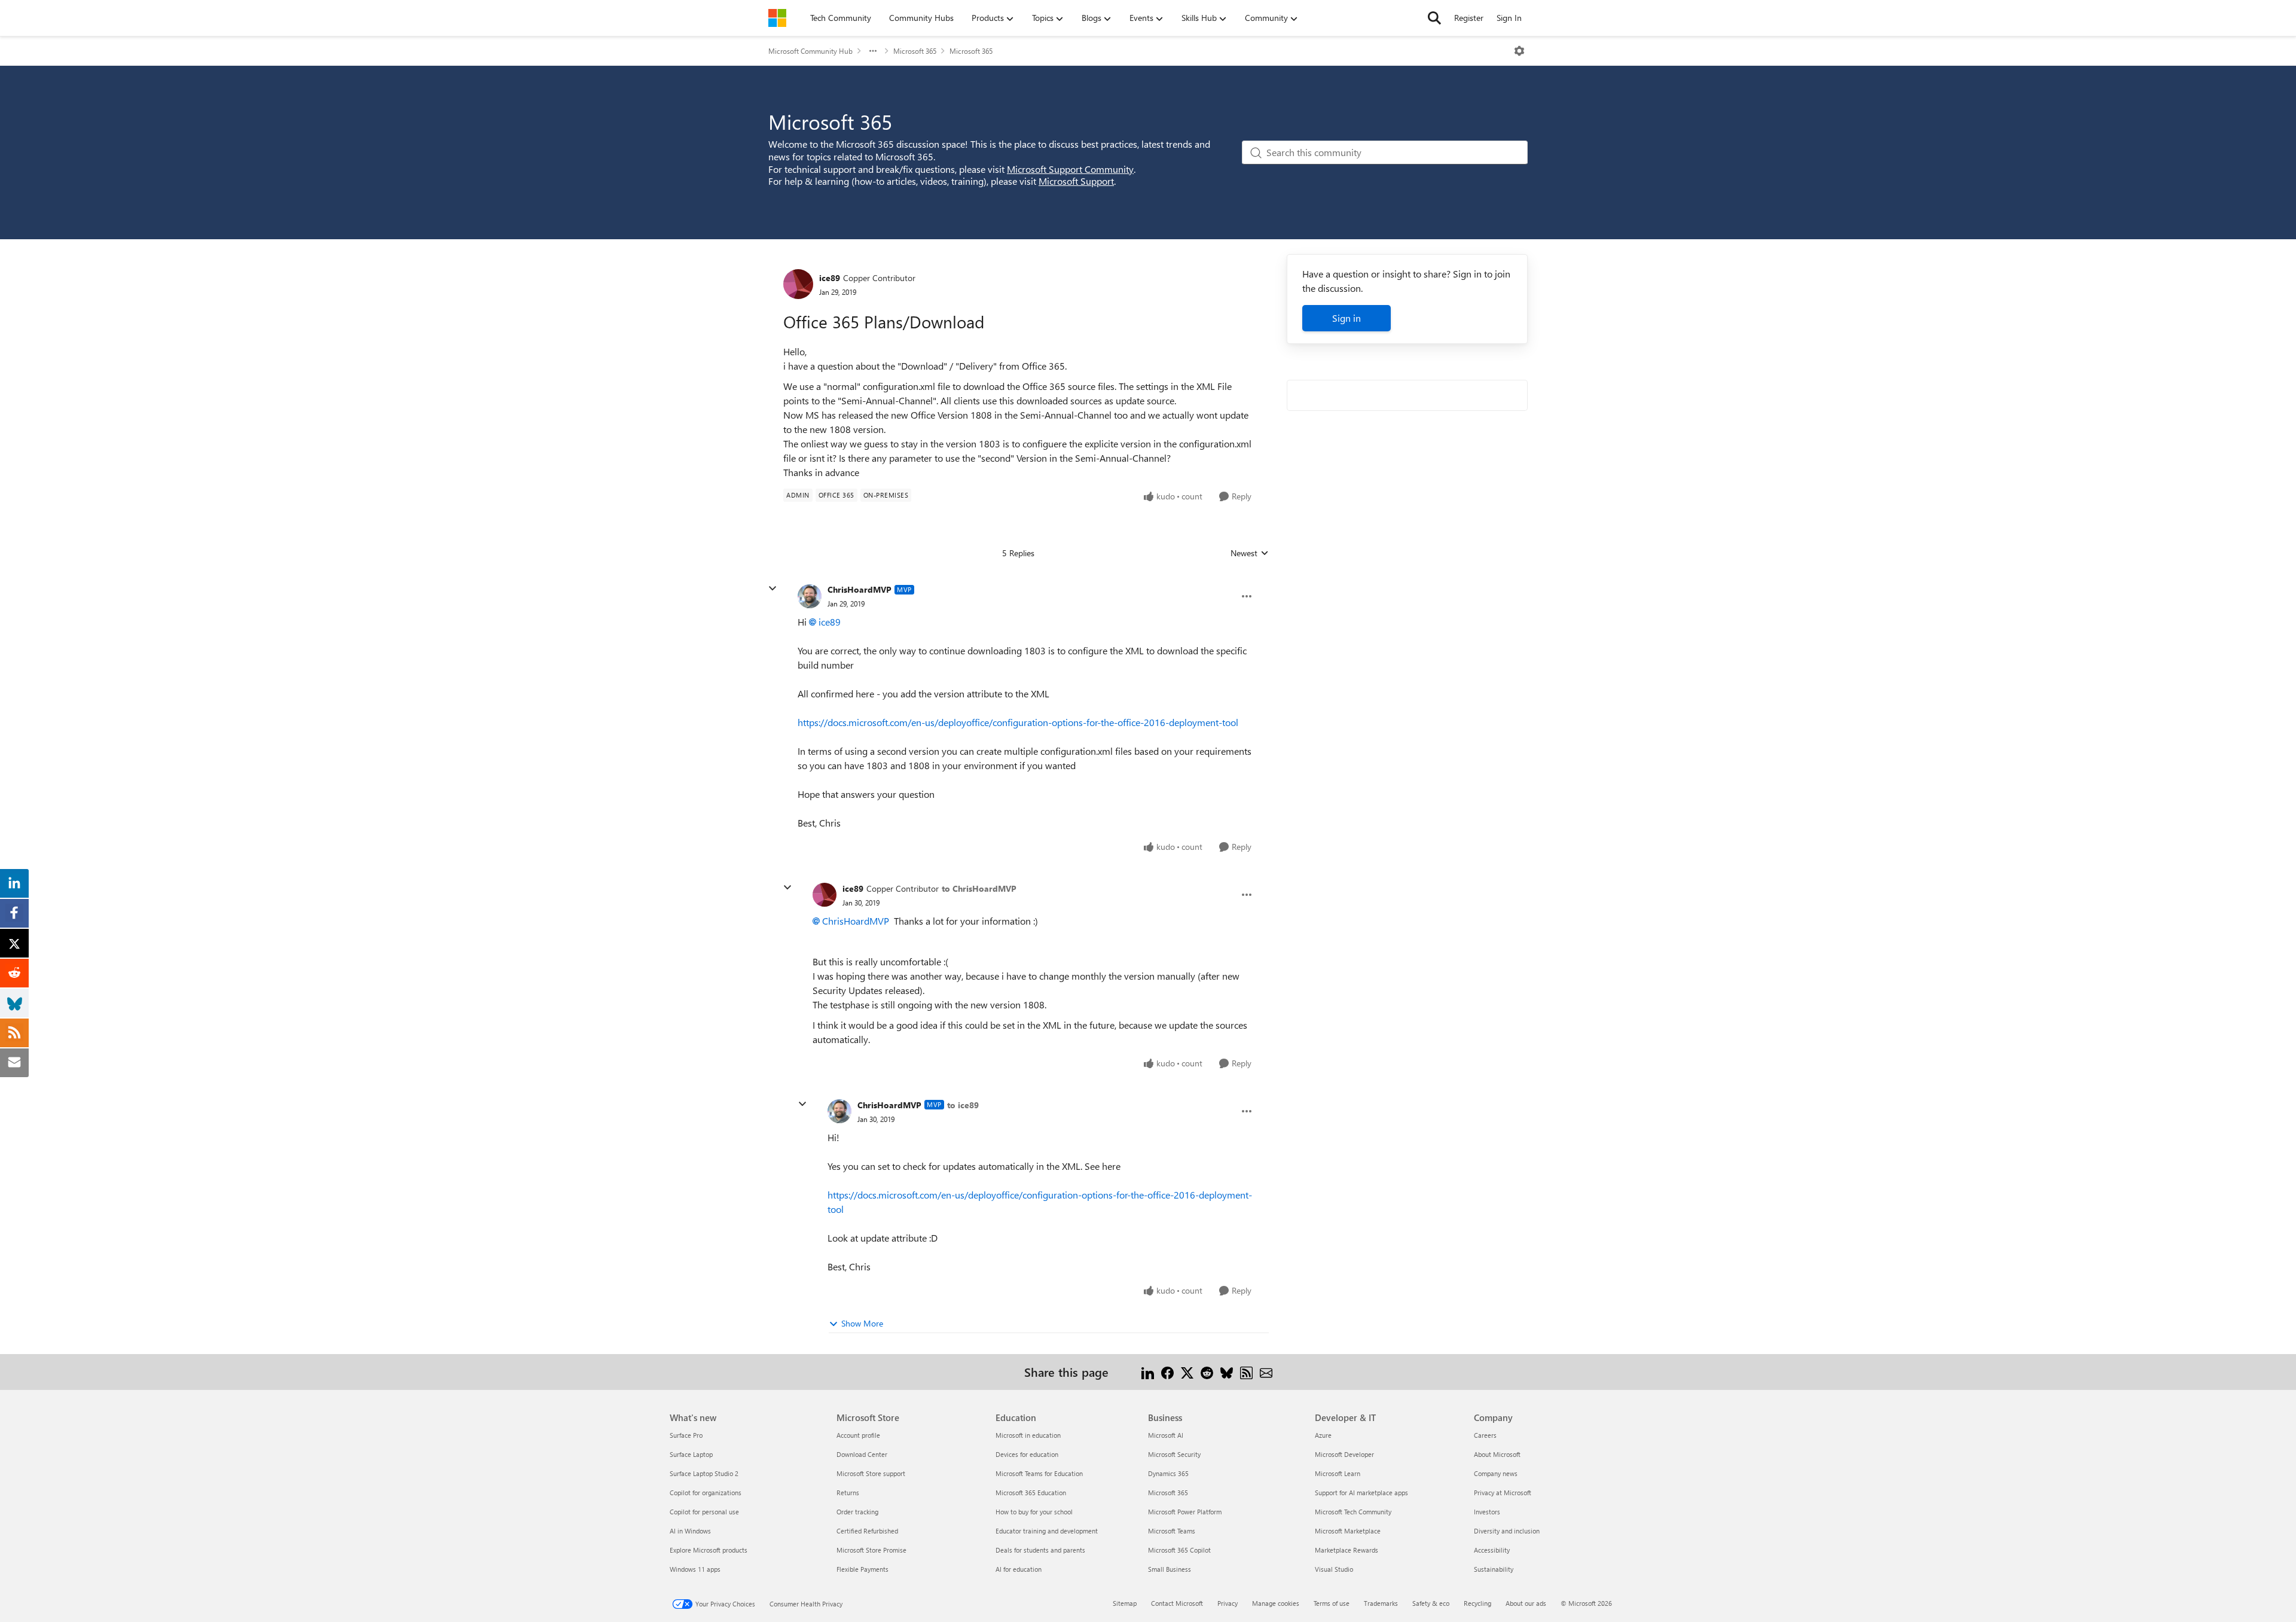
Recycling (1477, 1603)
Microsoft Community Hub (810, 51)
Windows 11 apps (695, 1569)
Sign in (1347, 318)
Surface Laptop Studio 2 (704, 1473)
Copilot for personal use (704, 1512)
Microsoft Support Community (1070, 169)
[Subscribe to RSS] (1246, 1372)
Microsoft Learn (1338, 1473)
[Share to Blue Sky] (1227, 1372)
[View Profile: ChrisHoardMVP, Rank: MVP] (810, 596)
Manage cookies (1276, 1603)
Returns (848, 1493)
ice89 (830, 278)
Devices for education (1027, 1454)
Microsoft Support (1076, 181)
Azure (1323, 1435)
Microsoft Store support (871, 1473)
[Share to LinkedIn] (1148, 1372)
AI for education (1019, 1569)
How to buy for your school (1034, 1512)
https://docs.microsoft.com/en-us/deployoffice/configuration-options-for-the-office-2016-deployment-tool (1018, 722)
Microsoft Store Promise (871, 1550)
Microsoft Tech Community (1353, 1512)
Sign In (1509, 18)
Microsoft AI (1166, 1435)
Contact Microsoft (1177, 1603)
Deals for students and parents (1040, 1550)
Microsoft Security (1174, 1454)
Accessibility (1492, 1550)
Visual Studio (1334, 1569)
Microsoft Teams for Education (1039, 1473)
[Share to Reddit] (1207, 1372)
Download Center (862, 1454)
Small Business (1170, 1569)
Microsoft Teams (1172, 1531)
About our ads (1526, 1603)
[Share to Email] (1266, 1372)
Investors (1487, 1512)
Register (1469, 18)
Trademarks (1381, 1603)
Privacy (1228, 1603)
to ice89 (963, 1105)
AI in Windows (690, 1531)
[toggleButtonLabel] (1519, 51)
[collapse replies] (773, 589)
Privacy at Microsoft (1503, 1493)
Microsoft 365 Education (1031, 1493)
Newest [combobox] (1250, 553)
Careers (1485, 1435)
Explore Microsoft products (709, 1550)
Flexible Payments (862, 1569)
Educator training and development (1047, 1531)
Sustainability (1494, 1569)
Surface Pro (686, 1435)
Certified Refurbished (867, 1531)
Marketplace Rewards (1347, 1550)
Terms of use (1332, 1603)
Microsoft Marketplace (1348, 1531)
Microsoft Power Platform (1185, 1512)
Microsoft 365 (915, 51)
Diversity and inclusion (1507, 1531)
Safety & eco (1431, 1603)
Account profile (858, 1435)
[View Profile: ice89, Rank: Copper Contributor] (798, 284)
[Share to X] (1187, 1372)
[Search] (1434, 18)
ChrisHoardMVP (860, 589)
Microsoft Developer (1344, 1454)
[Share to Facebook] (1167, 1372)
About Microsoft (1497, 1454)
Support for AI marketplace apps (1361, 1493)
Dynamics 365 (1168, 1473)
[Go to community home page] (777, 18)
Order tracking (857, 1512)
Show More (862, 1323)
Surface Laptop (691, 1454)
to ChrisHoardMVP (979, 888)
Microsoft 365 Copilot (1179, 1550)
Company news (1496, 1473)
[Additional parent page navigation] (873, 51)
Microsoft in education (1028, 1435)
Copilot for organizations (706, 1493)
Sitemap (1125, 1603)
